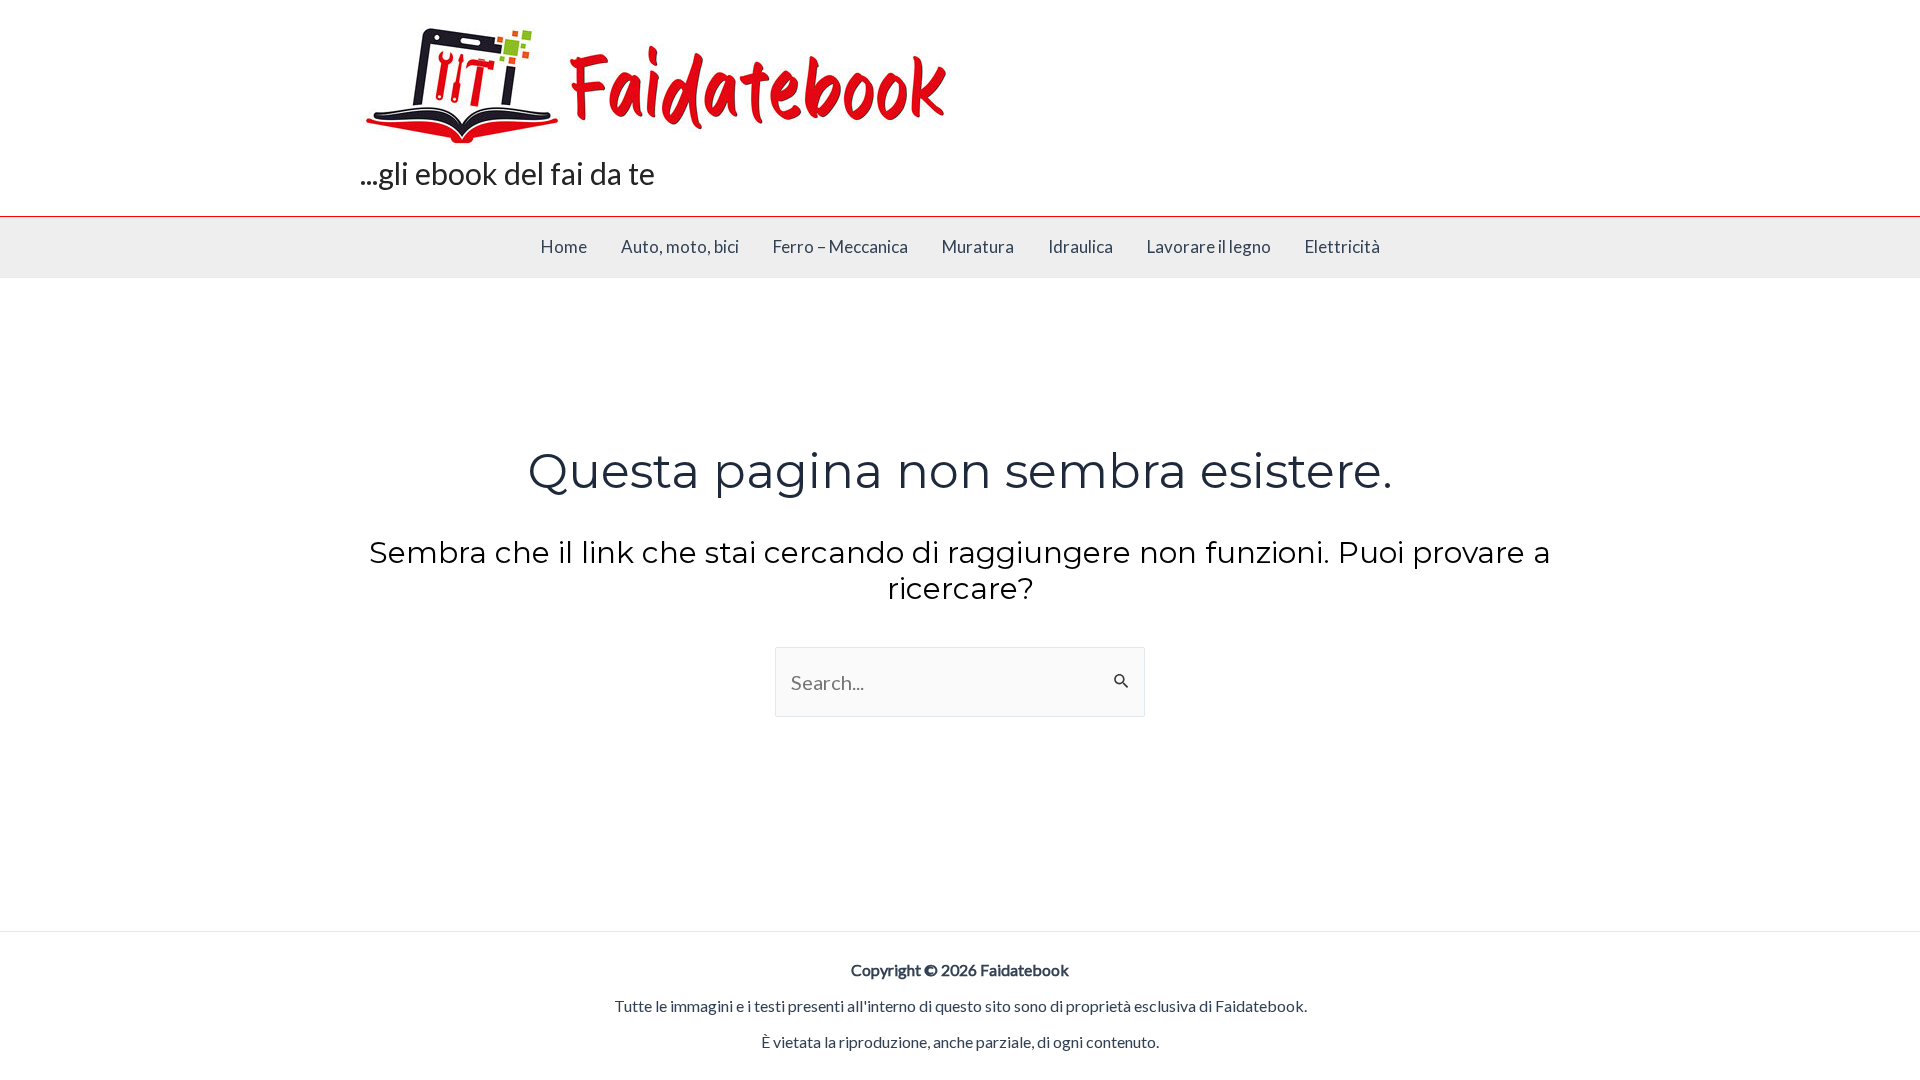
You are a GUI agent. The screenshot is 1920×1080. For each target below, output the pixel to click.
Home (564, 246)
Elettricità (1342, 246)
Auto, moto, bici (680, 246)
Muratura (978, 246)
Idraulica (1080, 246)
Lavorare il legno (1209, 246)
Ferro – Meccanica (840, 246)
